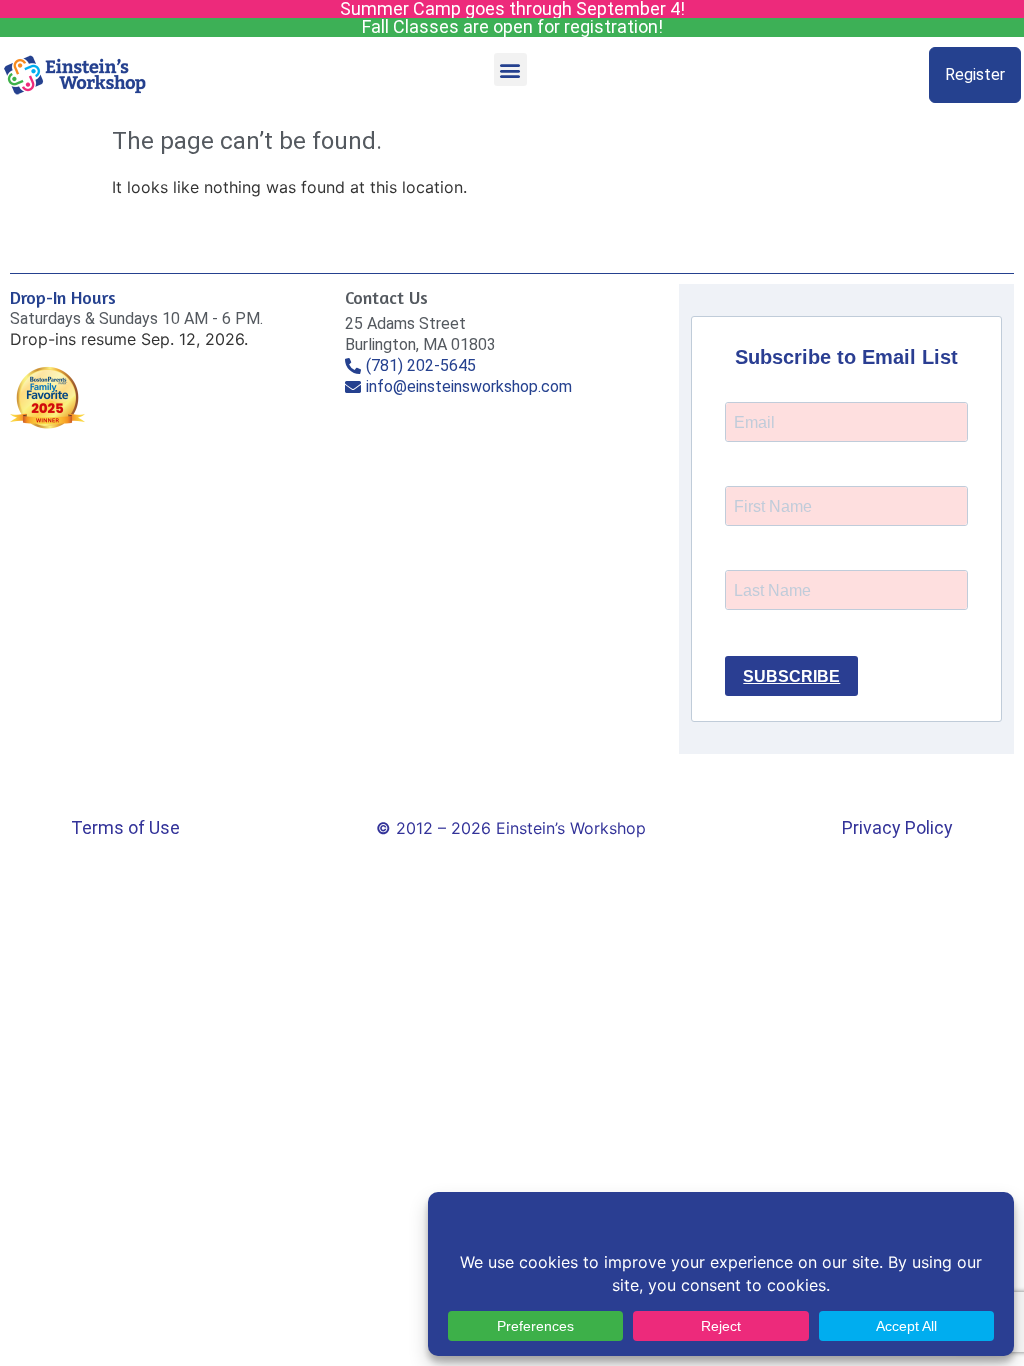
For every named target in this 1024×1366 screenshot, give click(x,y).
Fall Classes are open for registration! (512, 26)
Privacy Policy (897, 827)
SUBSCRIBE (791, 676)
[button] (510, 69)
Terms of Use (125, 827)
